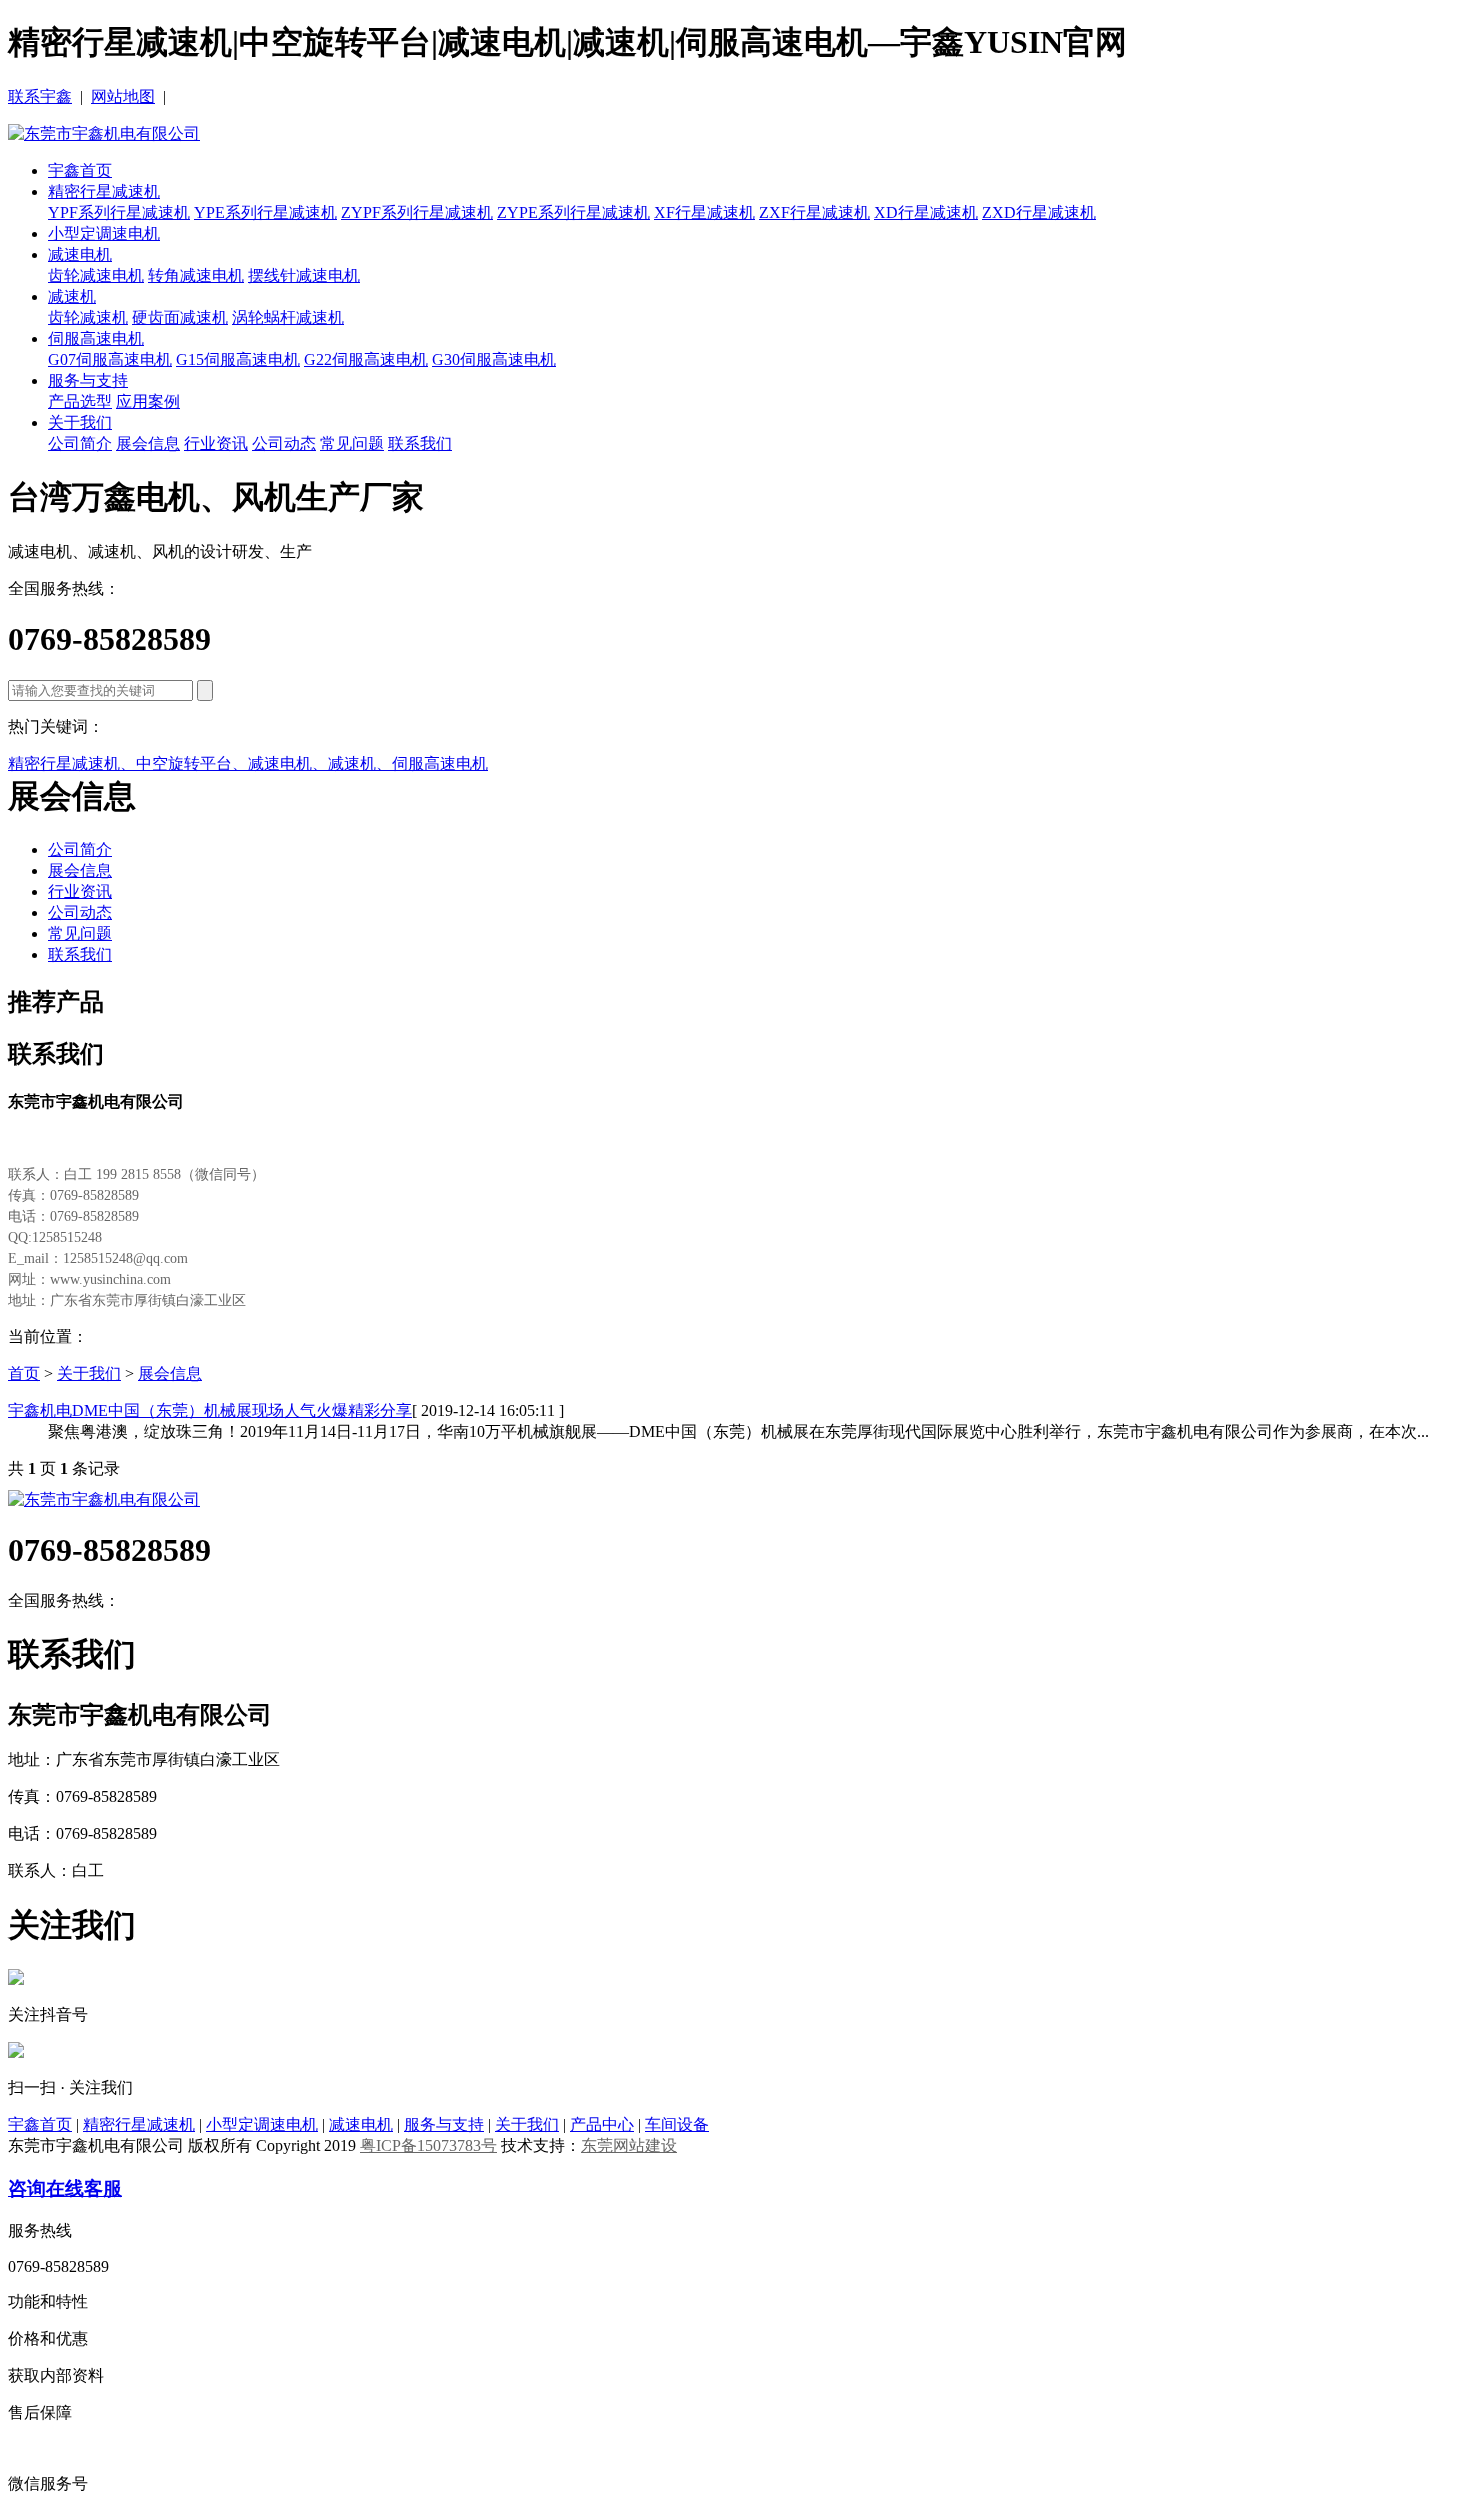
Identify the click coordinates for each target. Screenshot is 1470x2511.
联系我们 (420, 443)
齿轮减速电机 (96, 275)
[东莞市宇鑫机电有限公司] (104, 133)
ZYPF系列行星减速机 (417, 212)
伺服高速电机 (96, 338)
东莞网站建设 (629, 2145)
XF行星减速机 (704, 212)
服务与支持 (88, 380)
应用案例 (148, 401)
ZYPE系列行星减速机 (573, 212)
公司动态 (284, 443)
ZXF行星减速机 (814, 212)
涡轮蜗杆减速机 (288, 317)
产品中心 (602, 2124)
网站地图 (123, 96)
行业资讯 (216, 443)
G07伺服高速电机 (110, 359)
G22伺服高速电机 (366, 359)
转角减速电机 (196, 275)
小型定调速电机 (104, 233)
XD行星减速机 (926, 212)
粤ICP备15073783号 (428, 2145)
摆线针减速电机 (304, 275)
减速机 (72, 296)
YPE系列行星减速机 (265, 212)
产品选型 (80, 401)
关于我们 (80, 422)
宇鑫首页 (80, 170)
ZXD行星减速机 (1039, 212)
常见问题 (352, 443)
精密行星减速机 (104, 191)
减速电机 (80, 254)
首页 (24, 1373)
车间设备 (677, 2124)
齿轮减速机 (88, 317)
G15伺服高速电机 (238, 359)
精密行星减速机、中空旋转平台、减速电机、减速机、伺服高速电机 (248, 763)
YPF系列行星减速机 (119, 212)
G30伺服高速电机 (494, 359)
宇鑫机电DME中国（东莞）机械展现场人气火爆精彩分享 (210, 1410)
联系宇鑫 (40, 96)
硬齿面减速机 (180, 317)
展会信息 (148, 443)
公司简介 (80, 443)
